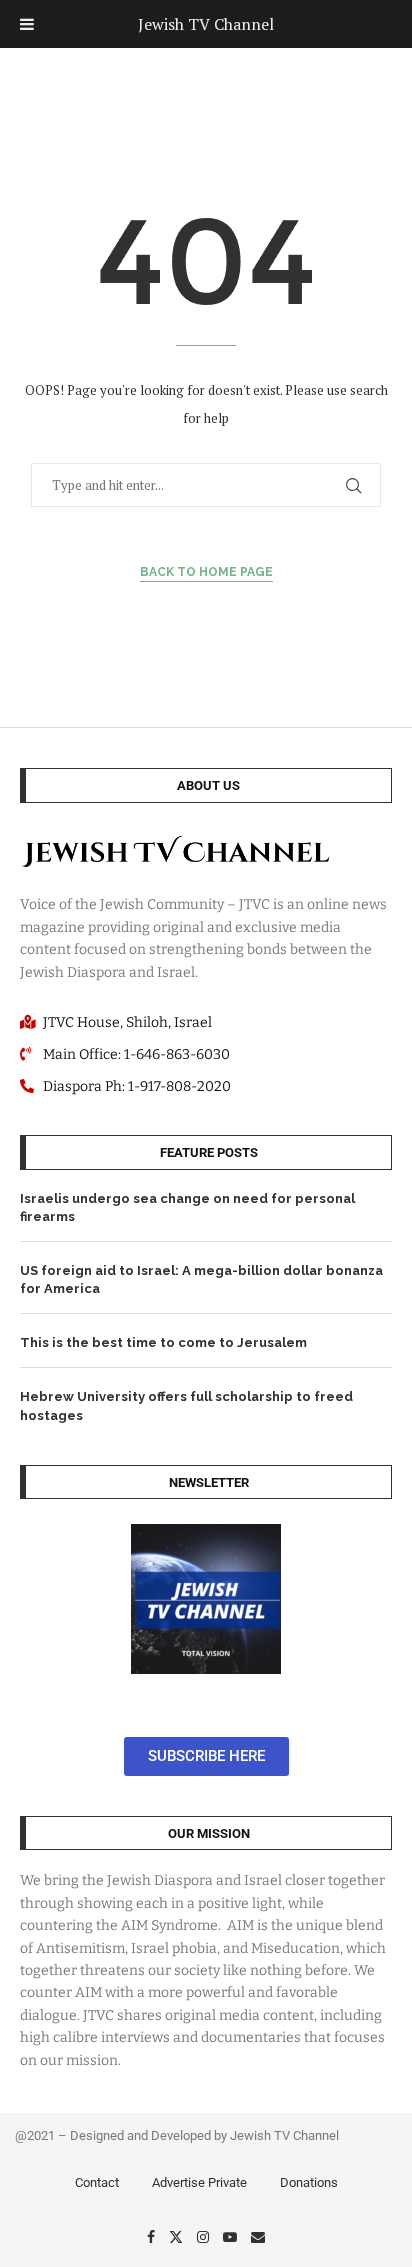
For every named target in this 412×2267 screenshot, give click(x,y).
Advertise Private (199, 2182)
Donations (309, 2182)
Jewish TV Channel (206, 24)
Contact (97, 2182)
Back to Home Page (206, 572)
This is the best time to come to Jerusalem (163, 1342)
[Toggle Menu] (27, 24)
